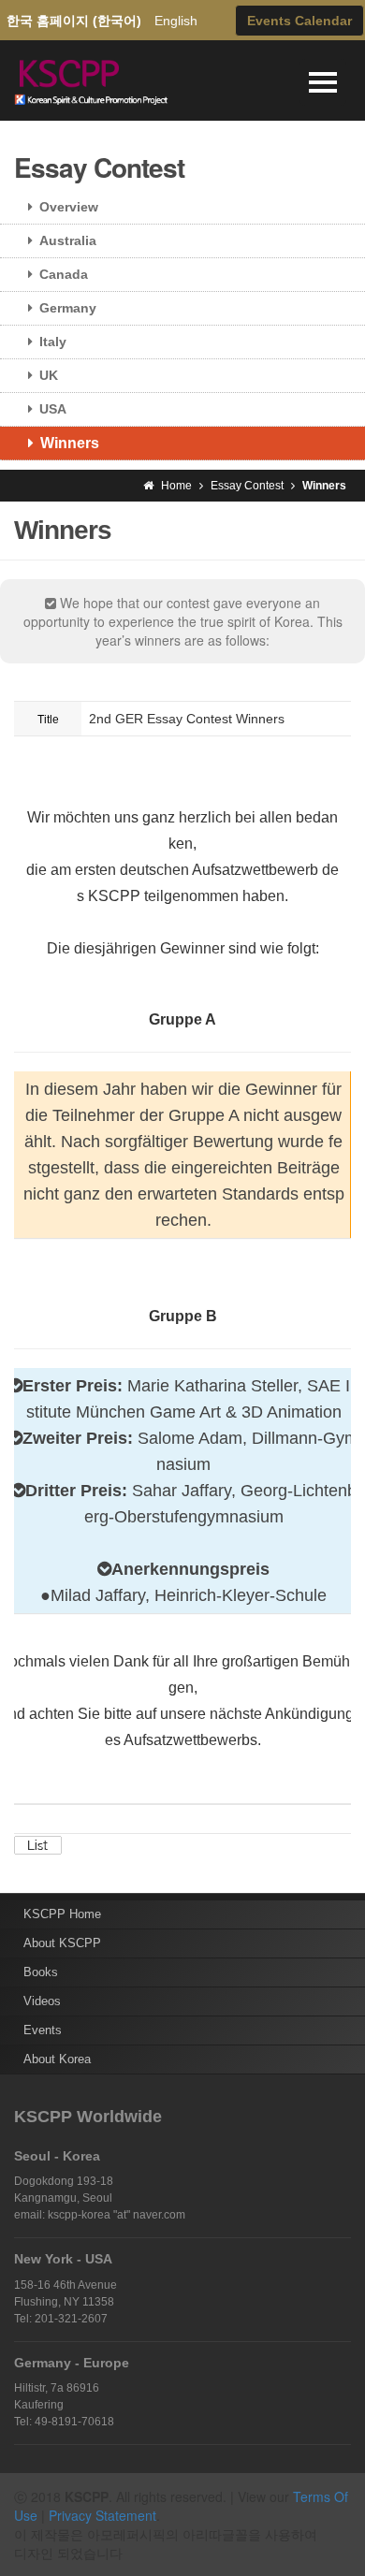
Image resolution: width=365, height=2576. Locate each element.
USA (53, 409)
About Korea (57, 2059)
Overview (69, 207)
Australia (68, 240)
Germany (68, 308)
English (176, 21)
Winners (70, 443)
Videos (42, 2001)
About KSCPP (62, 1943)
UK (49, 375)
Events (43, 2030)
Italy (53, 342)
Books (41, 1972)
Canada (64, 274)
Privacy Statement (102, 2515)
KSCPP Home (62, 1914)
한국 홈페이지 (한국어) (74, 21)
